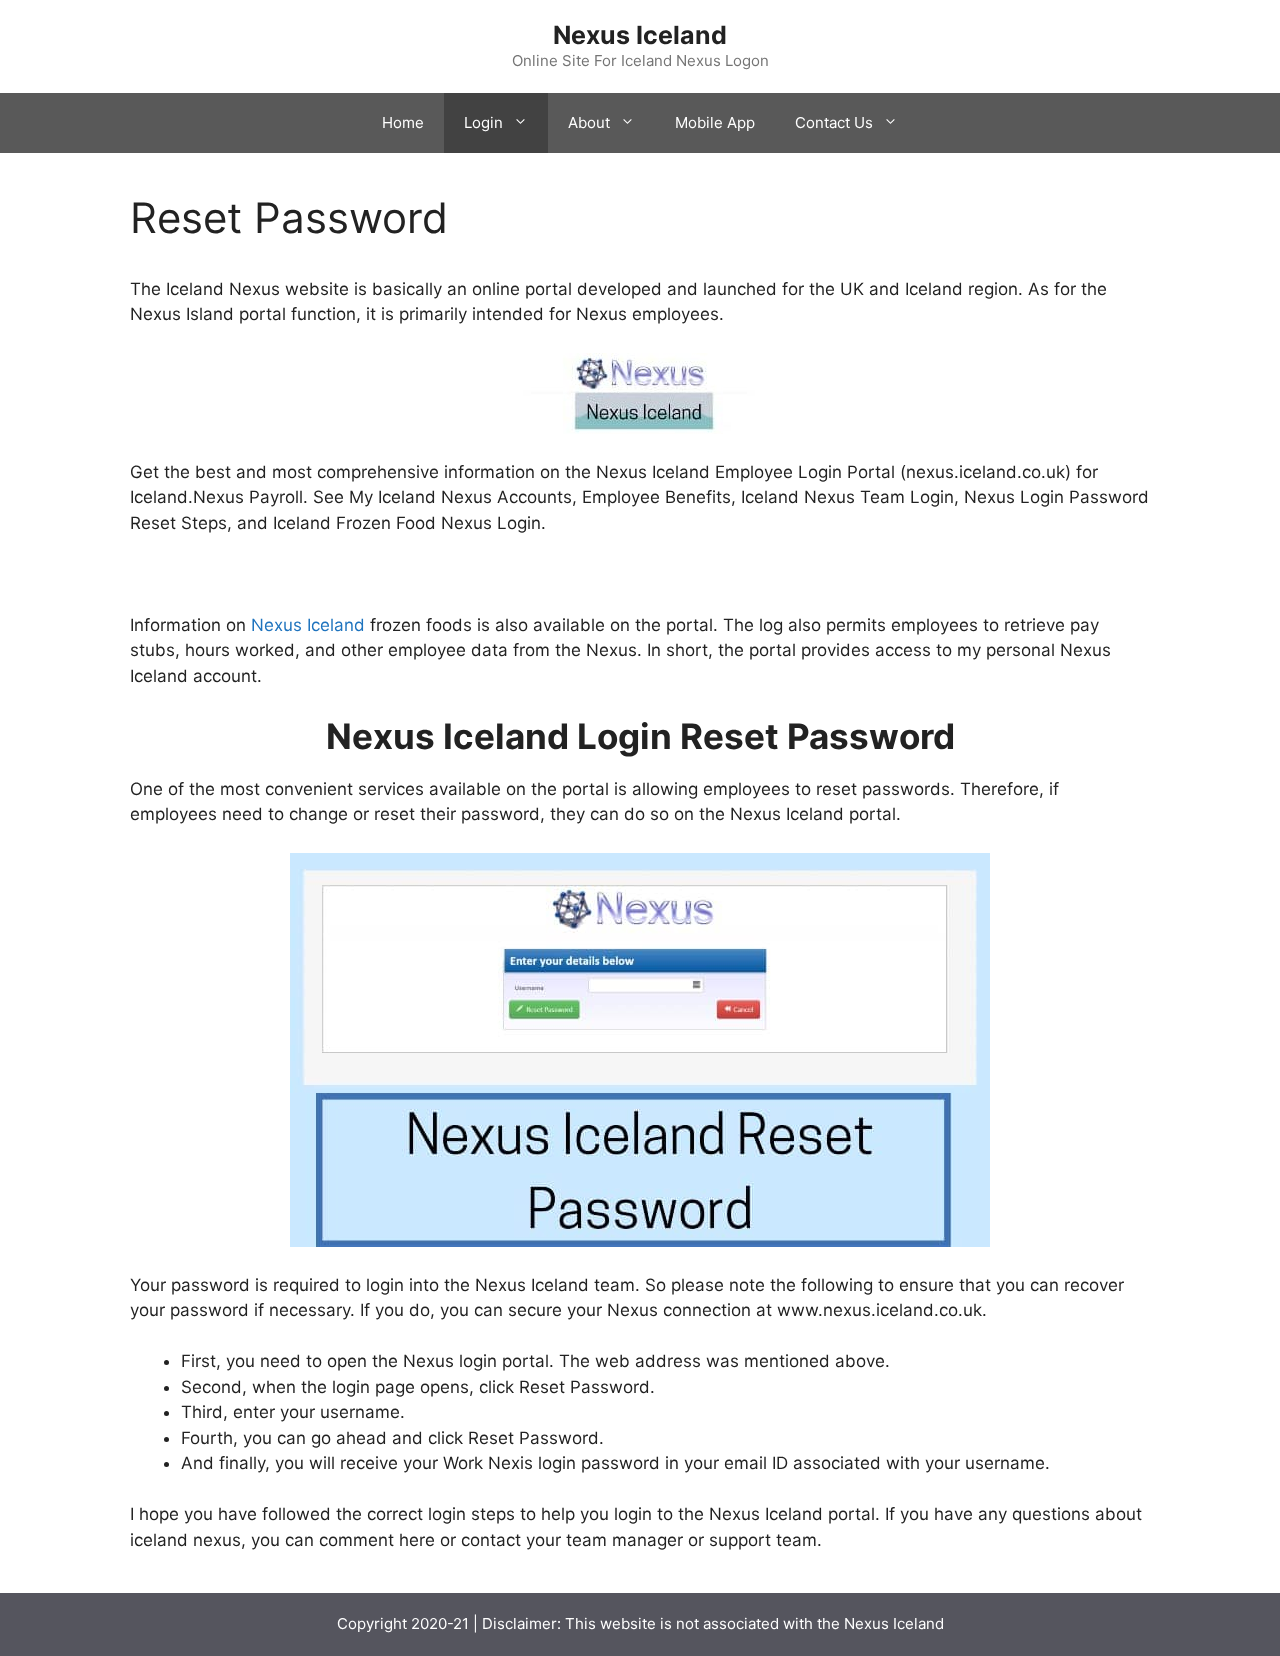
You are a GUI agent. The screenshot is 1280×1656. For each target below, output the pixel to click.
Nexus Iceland (640, 35)
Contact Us (834, 122)
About (589, 122)
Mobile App (715, 122)
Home (403, 122)
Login (483, 122)
